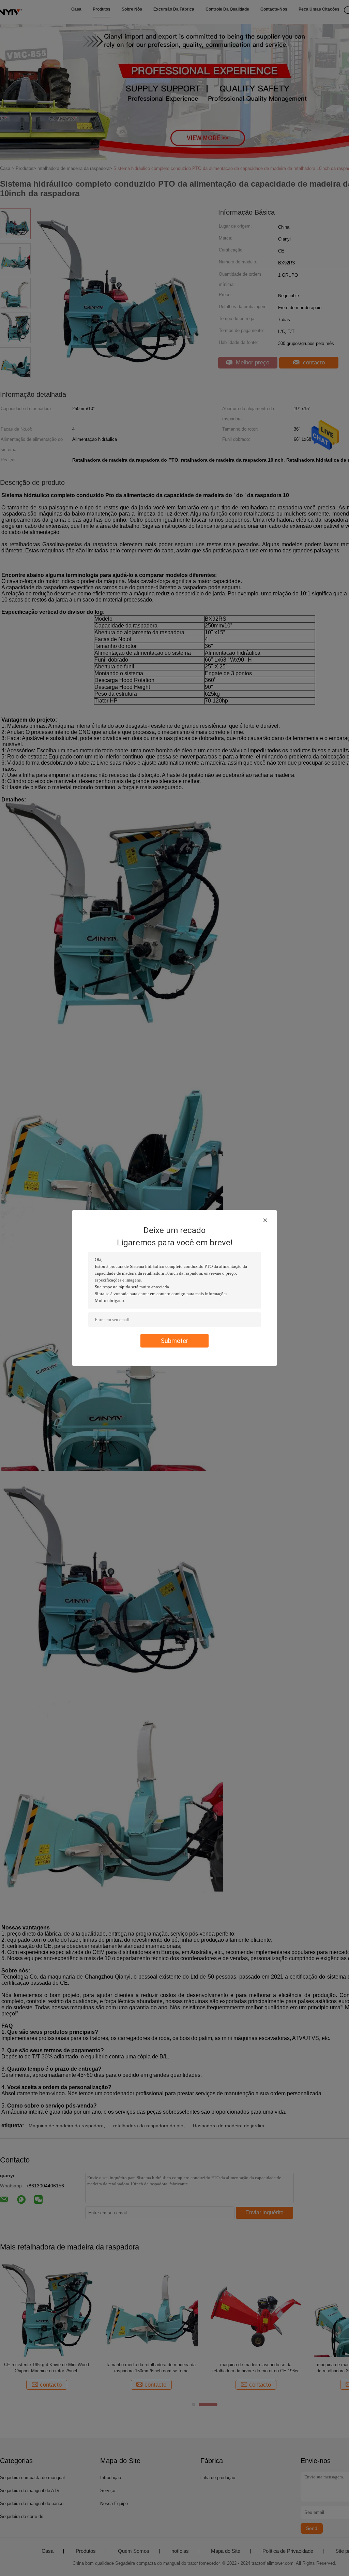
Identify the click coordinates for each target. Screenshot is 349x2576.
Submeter (174, 1341)
